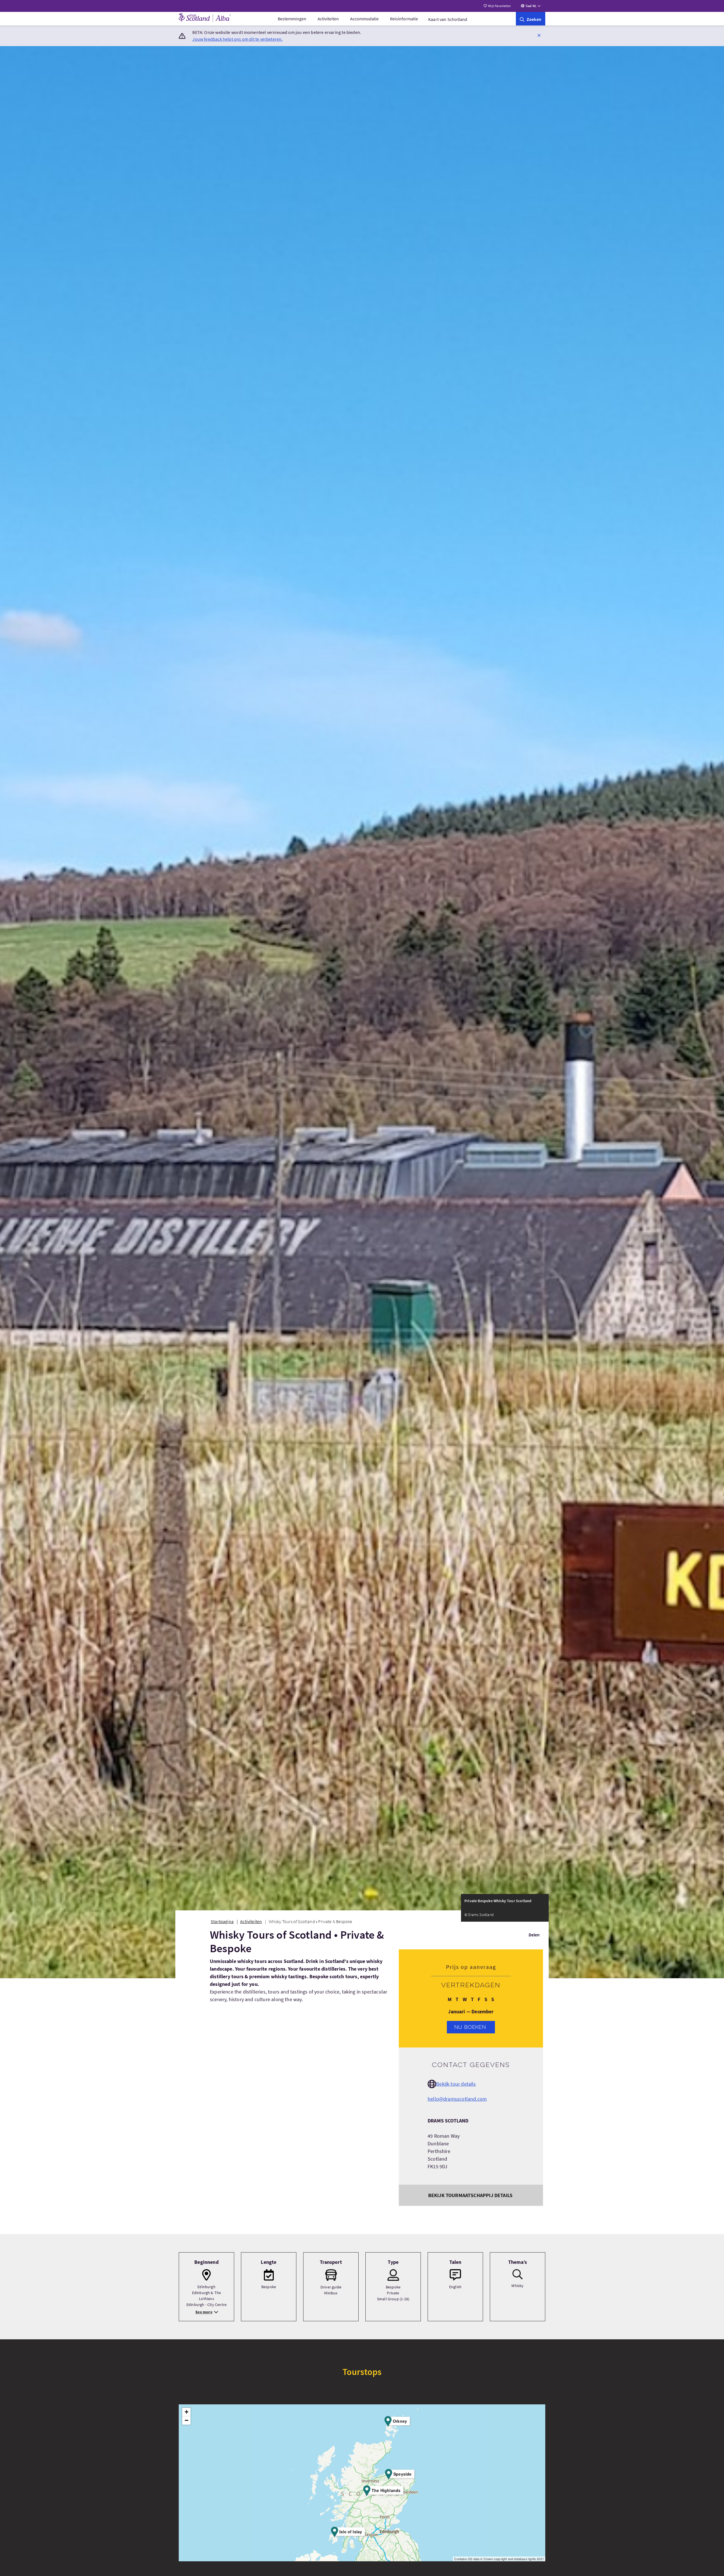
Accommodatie (364, 19)
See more (204, 2312)
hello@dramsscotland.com (457, 2099)
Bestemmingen (292, 19)
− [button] (187, 2420)
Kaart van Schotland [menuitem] (448, 19)
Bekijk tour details (456, 2084)
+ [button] (187, 2412)
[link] (531, 19)
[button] (539, 35)
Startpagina (222, 1921)
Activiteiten (328, 19)
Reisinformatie (404, 19)
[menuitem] (292, 19)
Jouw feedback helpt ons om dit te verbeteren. (237, 39)
